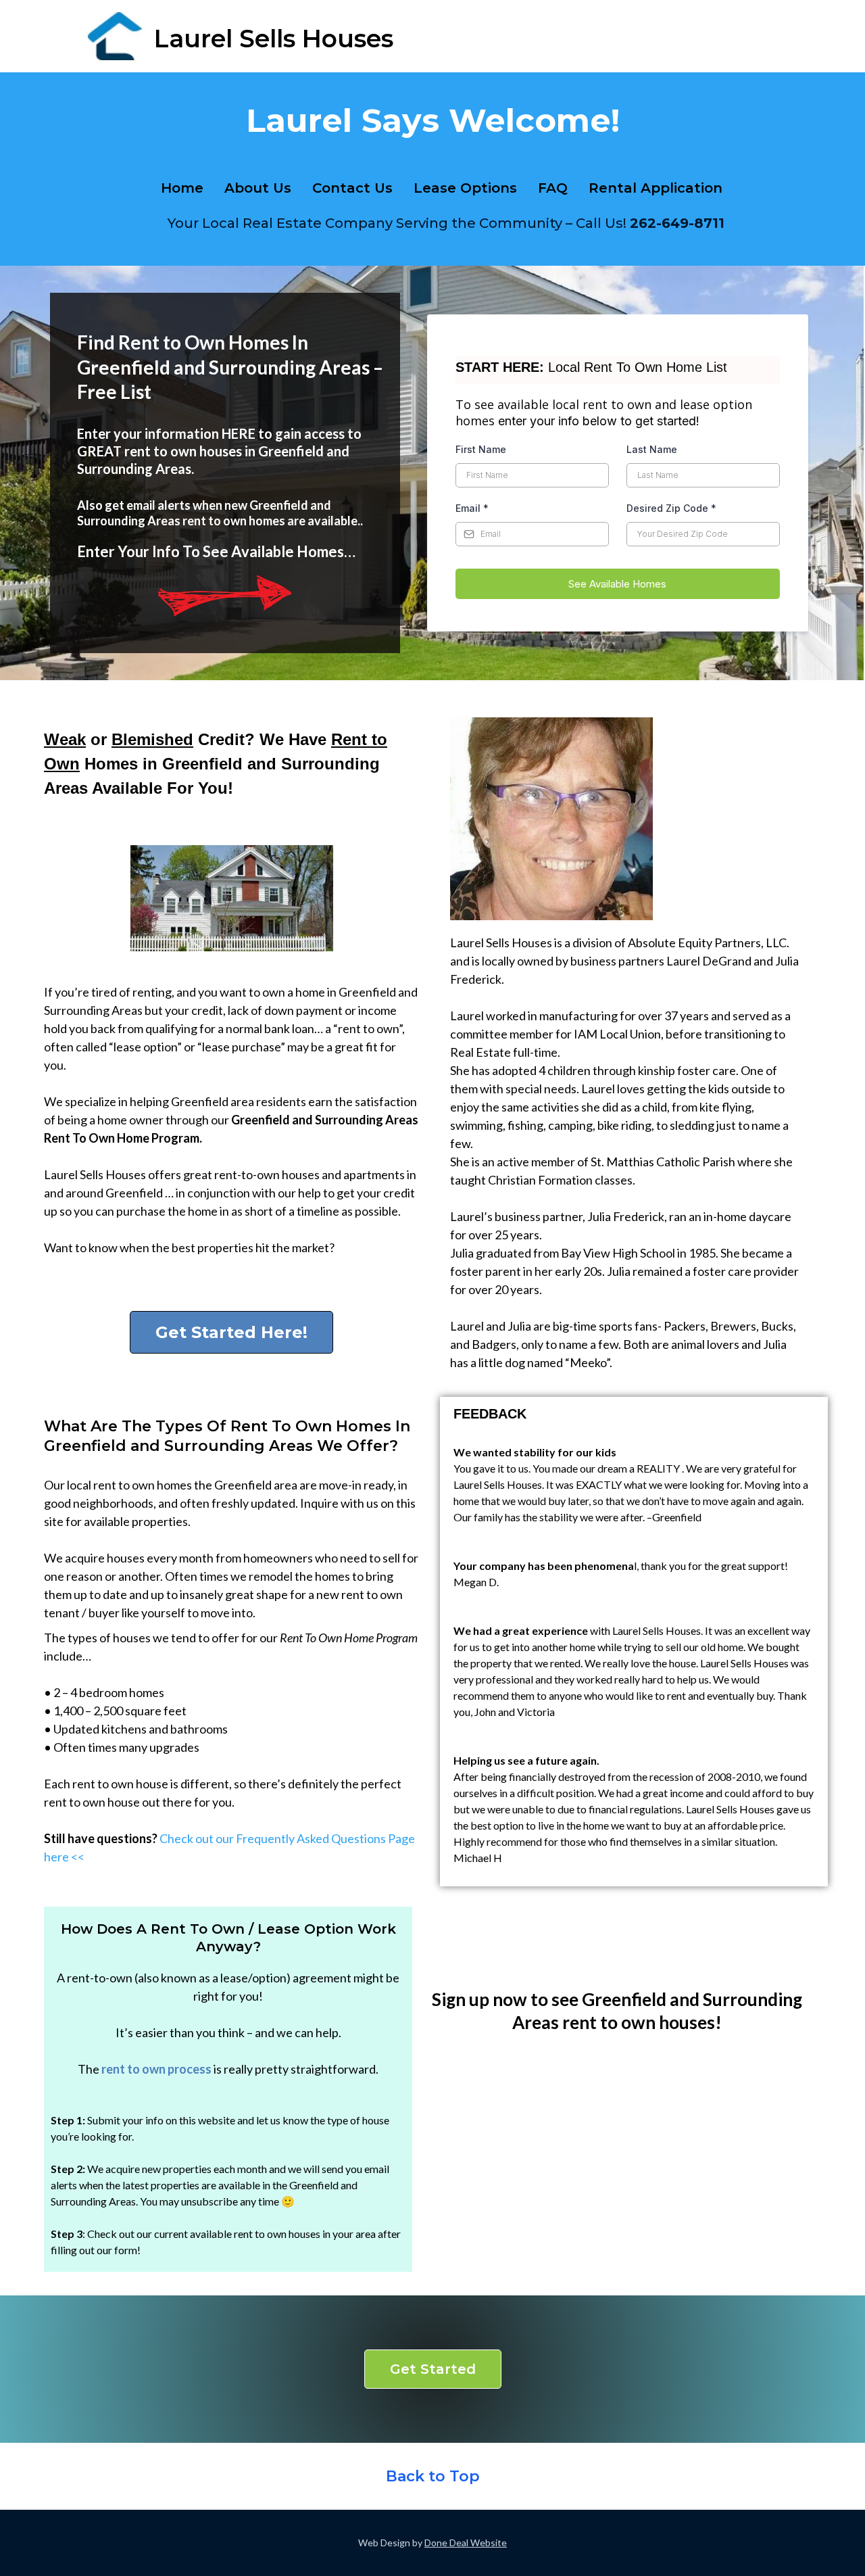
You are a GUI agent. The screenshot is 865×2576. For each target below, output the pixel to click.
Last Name (652, 449)
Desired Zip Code (671, 508)
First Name (481, 449)
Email (472, 508)
